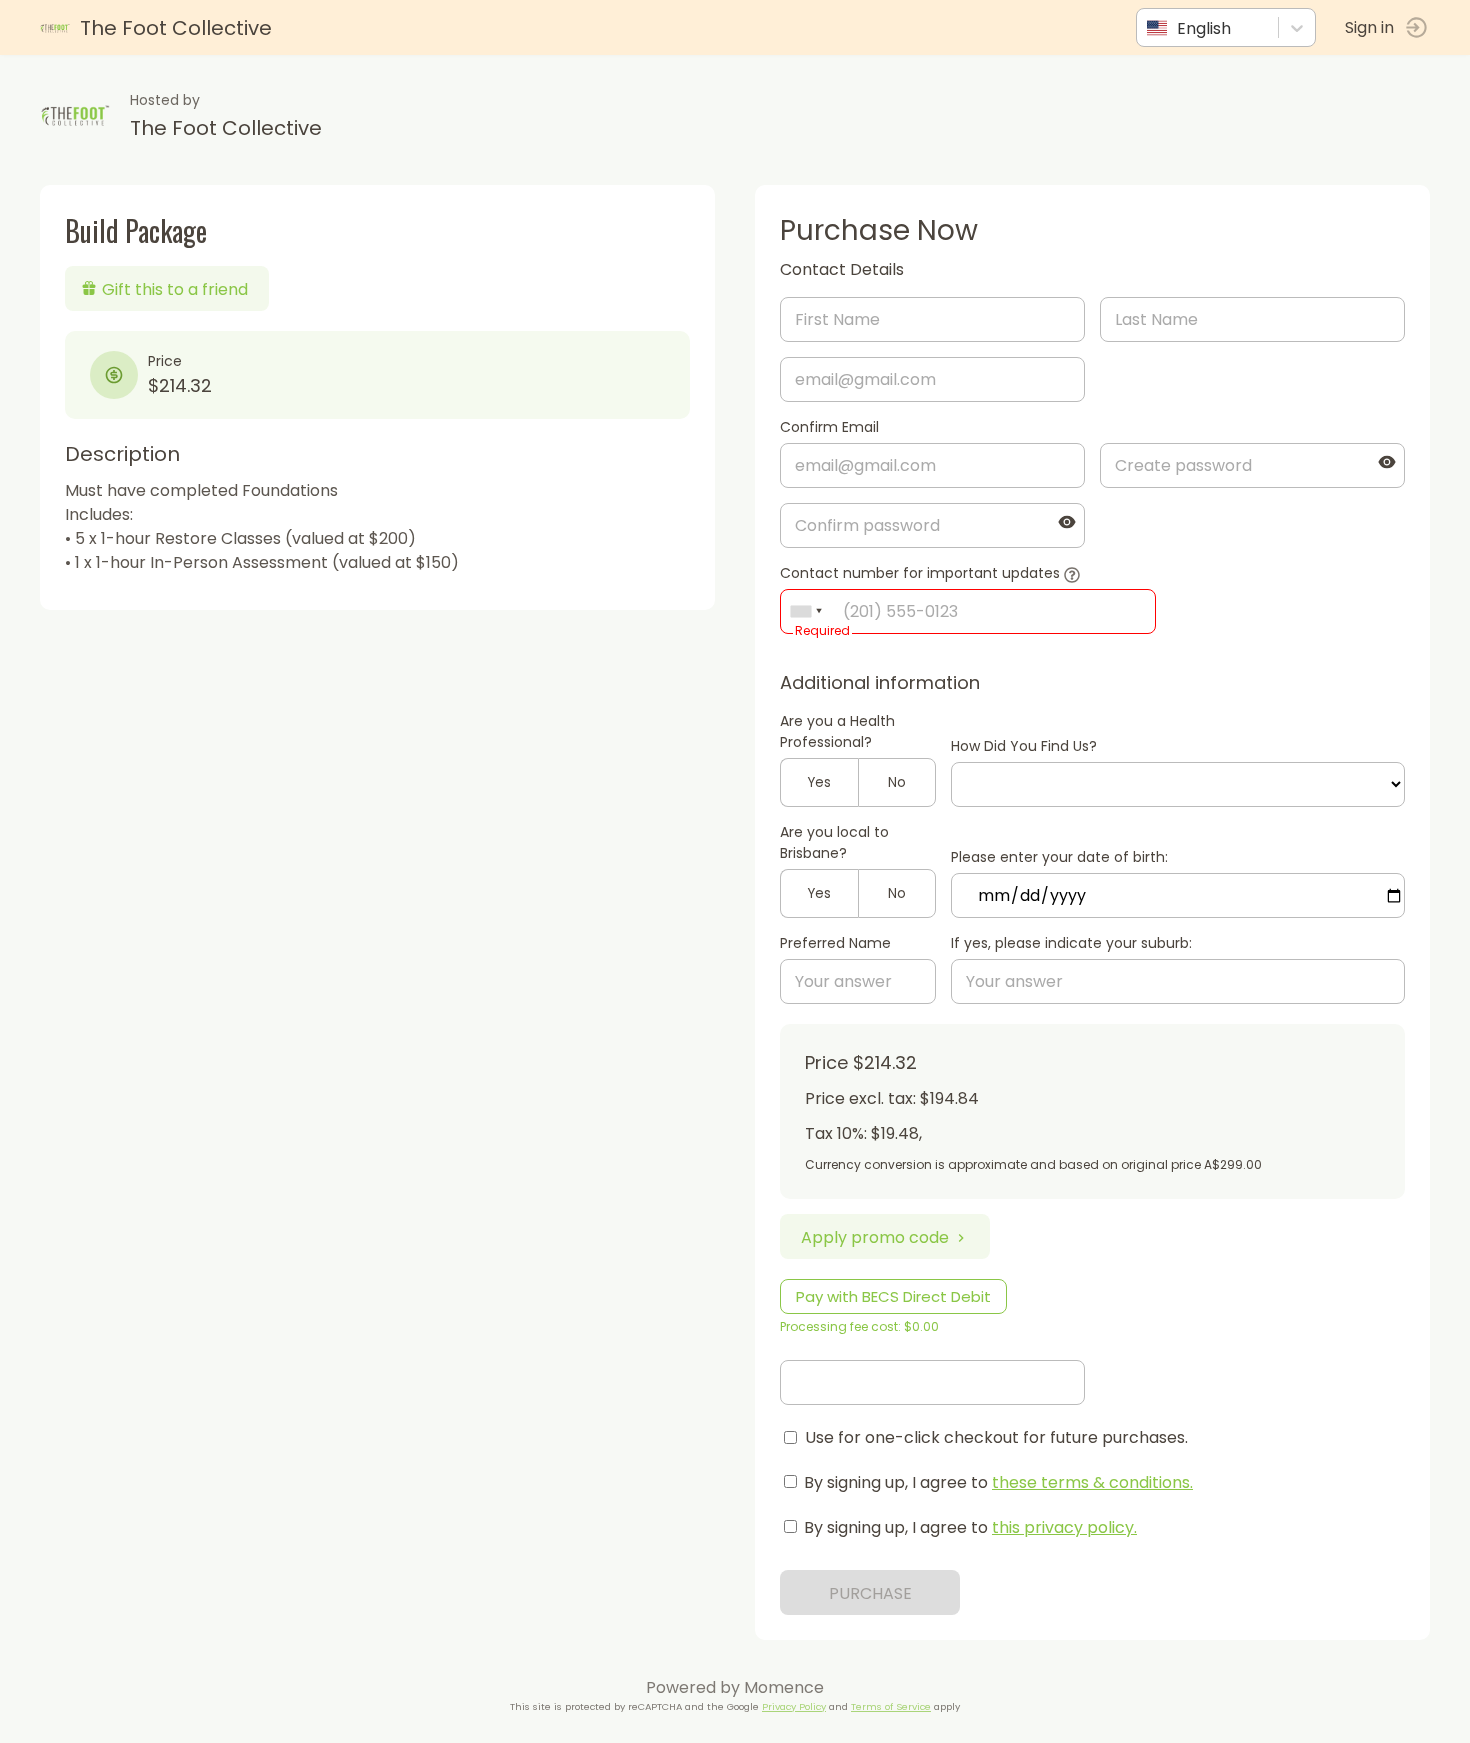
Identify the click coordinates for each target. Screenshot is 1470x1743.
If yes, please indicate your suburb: (1071, 943)
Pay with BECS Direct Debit (893, 1296)
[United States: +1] (806, 611)
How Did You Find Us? (1024, 746)
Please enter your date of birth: (1059, 857)
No (897, 782)
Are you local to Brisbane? (834, 842)
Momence (784, 1687)
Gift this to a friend (175, 289)
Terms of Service (891, 1706)
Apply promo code (875, 1237)
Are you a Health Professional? (837, 731)
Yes (819, 782)
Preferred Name (835, 943)
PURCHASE (870, 1593)
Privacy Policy (794, 1706)
